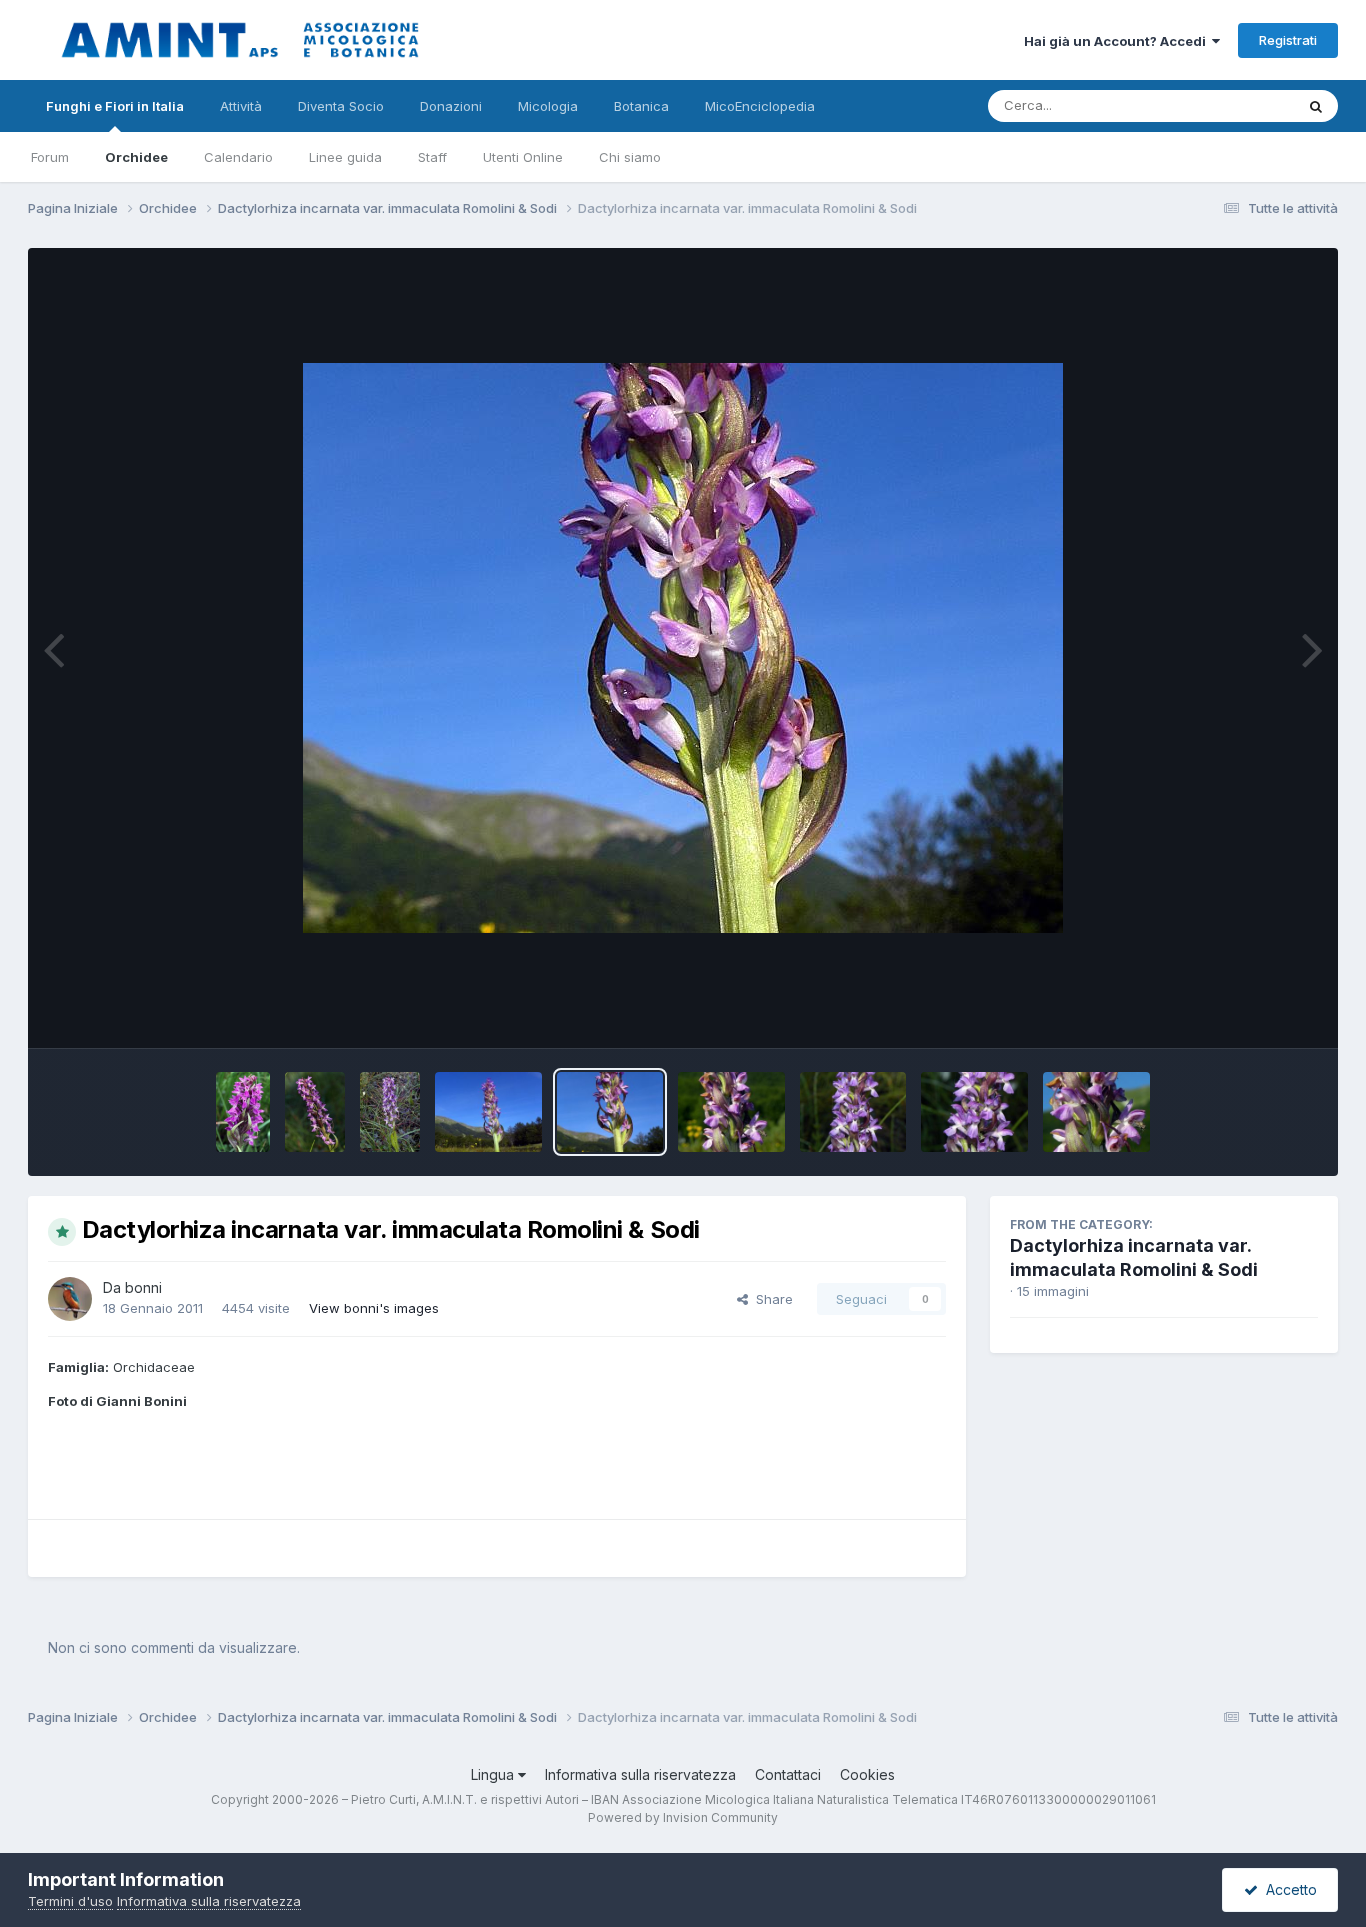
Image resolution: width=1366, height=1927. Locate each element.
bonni (143, 1287)
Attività (241, 106)
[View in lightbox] (683, 648)
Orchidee (136, 157)
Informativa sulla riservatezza (640, 1774)
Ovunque (1240, 105)
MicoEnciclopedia (760, 106)
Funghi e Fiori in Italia (115, 106)
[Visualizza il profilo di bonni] (70, 1299)
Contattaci (788, 1774)
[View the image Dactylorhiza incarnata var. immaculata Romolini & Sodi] (243, 1112)
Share (770, 1299)
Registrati (1288, 40)
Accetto (1287, 1889)
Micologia (548, 106)
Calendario (238, 157)
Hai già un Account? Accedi (1118, 41)
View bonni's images (374, 1308)
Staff (432, 157)
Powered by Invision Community (683, 1817)
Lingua (494, 1774)
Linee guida (345, 157)
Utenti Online (523, 157)
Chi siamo (630, 157)
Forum (50, 157)
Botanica (641, 106)
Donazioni (451, 106)
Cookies (867, 1774)
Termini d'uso (70, 1901)
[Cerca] (1316, 106)
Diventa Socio (341, 106)
